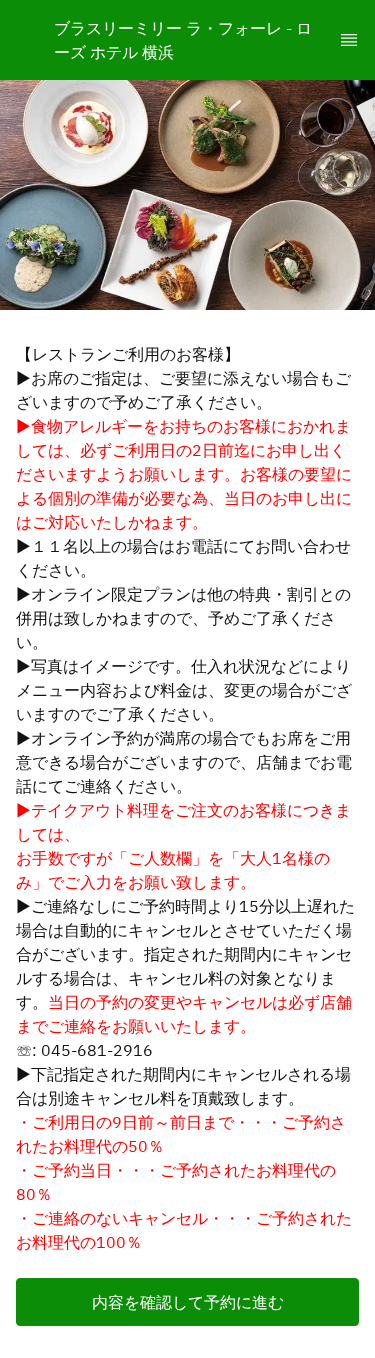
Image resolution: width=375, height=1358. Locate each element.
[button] (187, 1302)
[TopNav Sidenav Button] (349, 40)
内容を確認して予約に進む (188, 1302)
